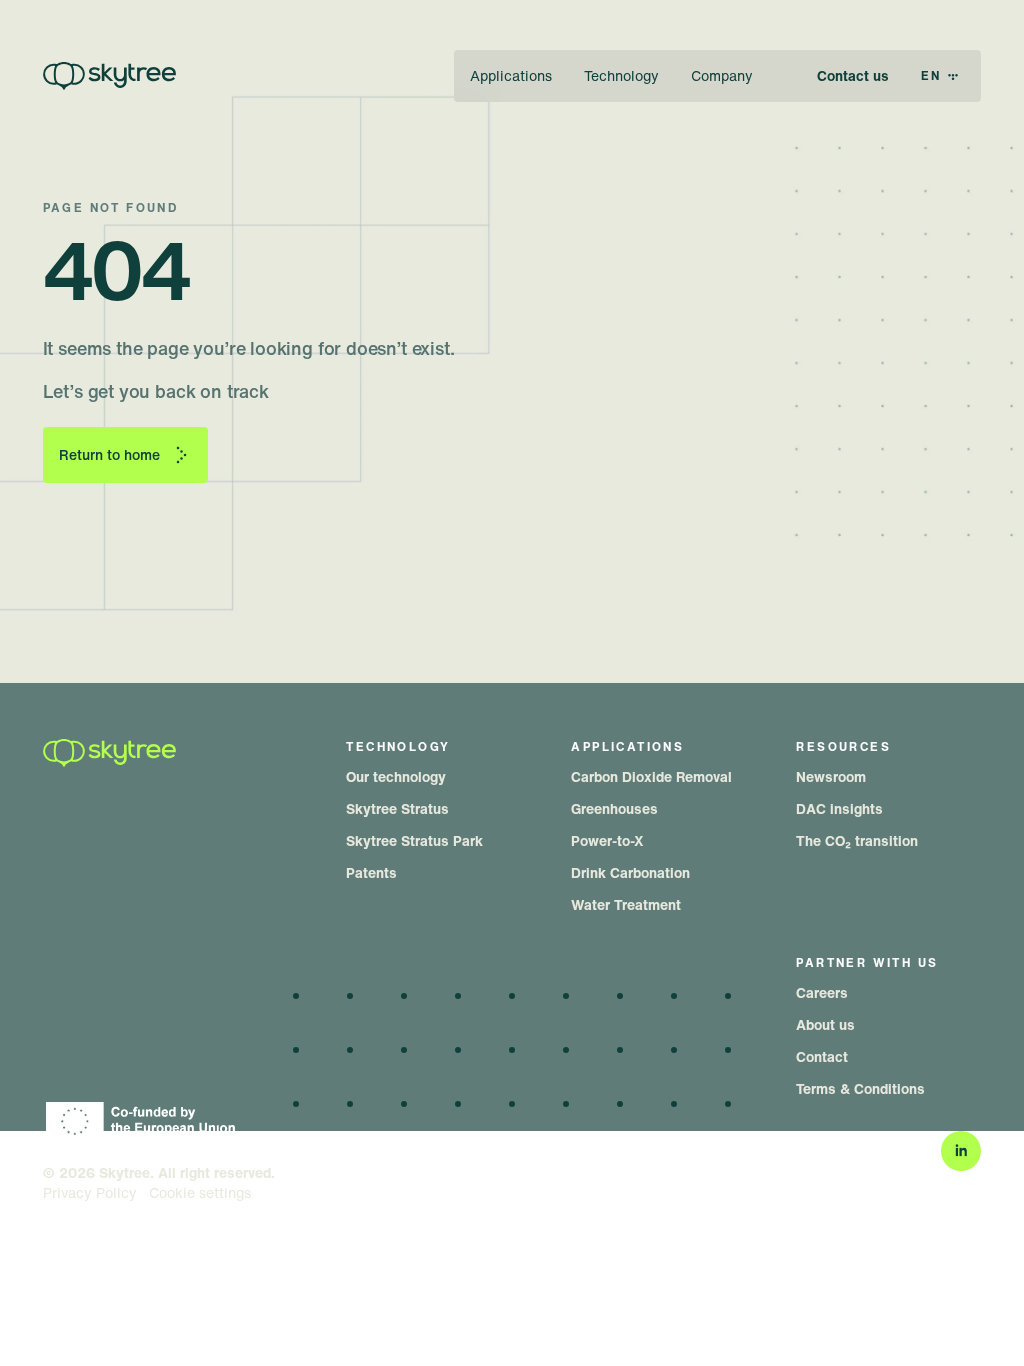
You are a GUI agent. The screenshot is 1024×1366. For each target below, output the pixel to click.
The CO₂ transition (857, 840)
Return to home (109, 454)
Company (722, 75)
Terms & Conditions (860, 1088)
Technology (621, 75)
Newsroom (831, 776)
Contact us (853, 75)
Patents (371, 872)
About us (825, 1024)
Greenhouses (614, 808)
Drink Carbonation (630, 872)
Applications (511, 75)
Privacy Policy (90, 1193)
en (931, 75)
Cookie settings (200, 1193)
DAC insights (839, 808)
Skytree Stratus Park (414, 840)
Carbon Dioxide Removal (651, 776)
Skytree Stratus (397, 808)
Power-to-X (607, 840)
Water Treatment (626, 904)
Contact (822, 1056)
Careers (822, 992)
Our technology (396, 776)
